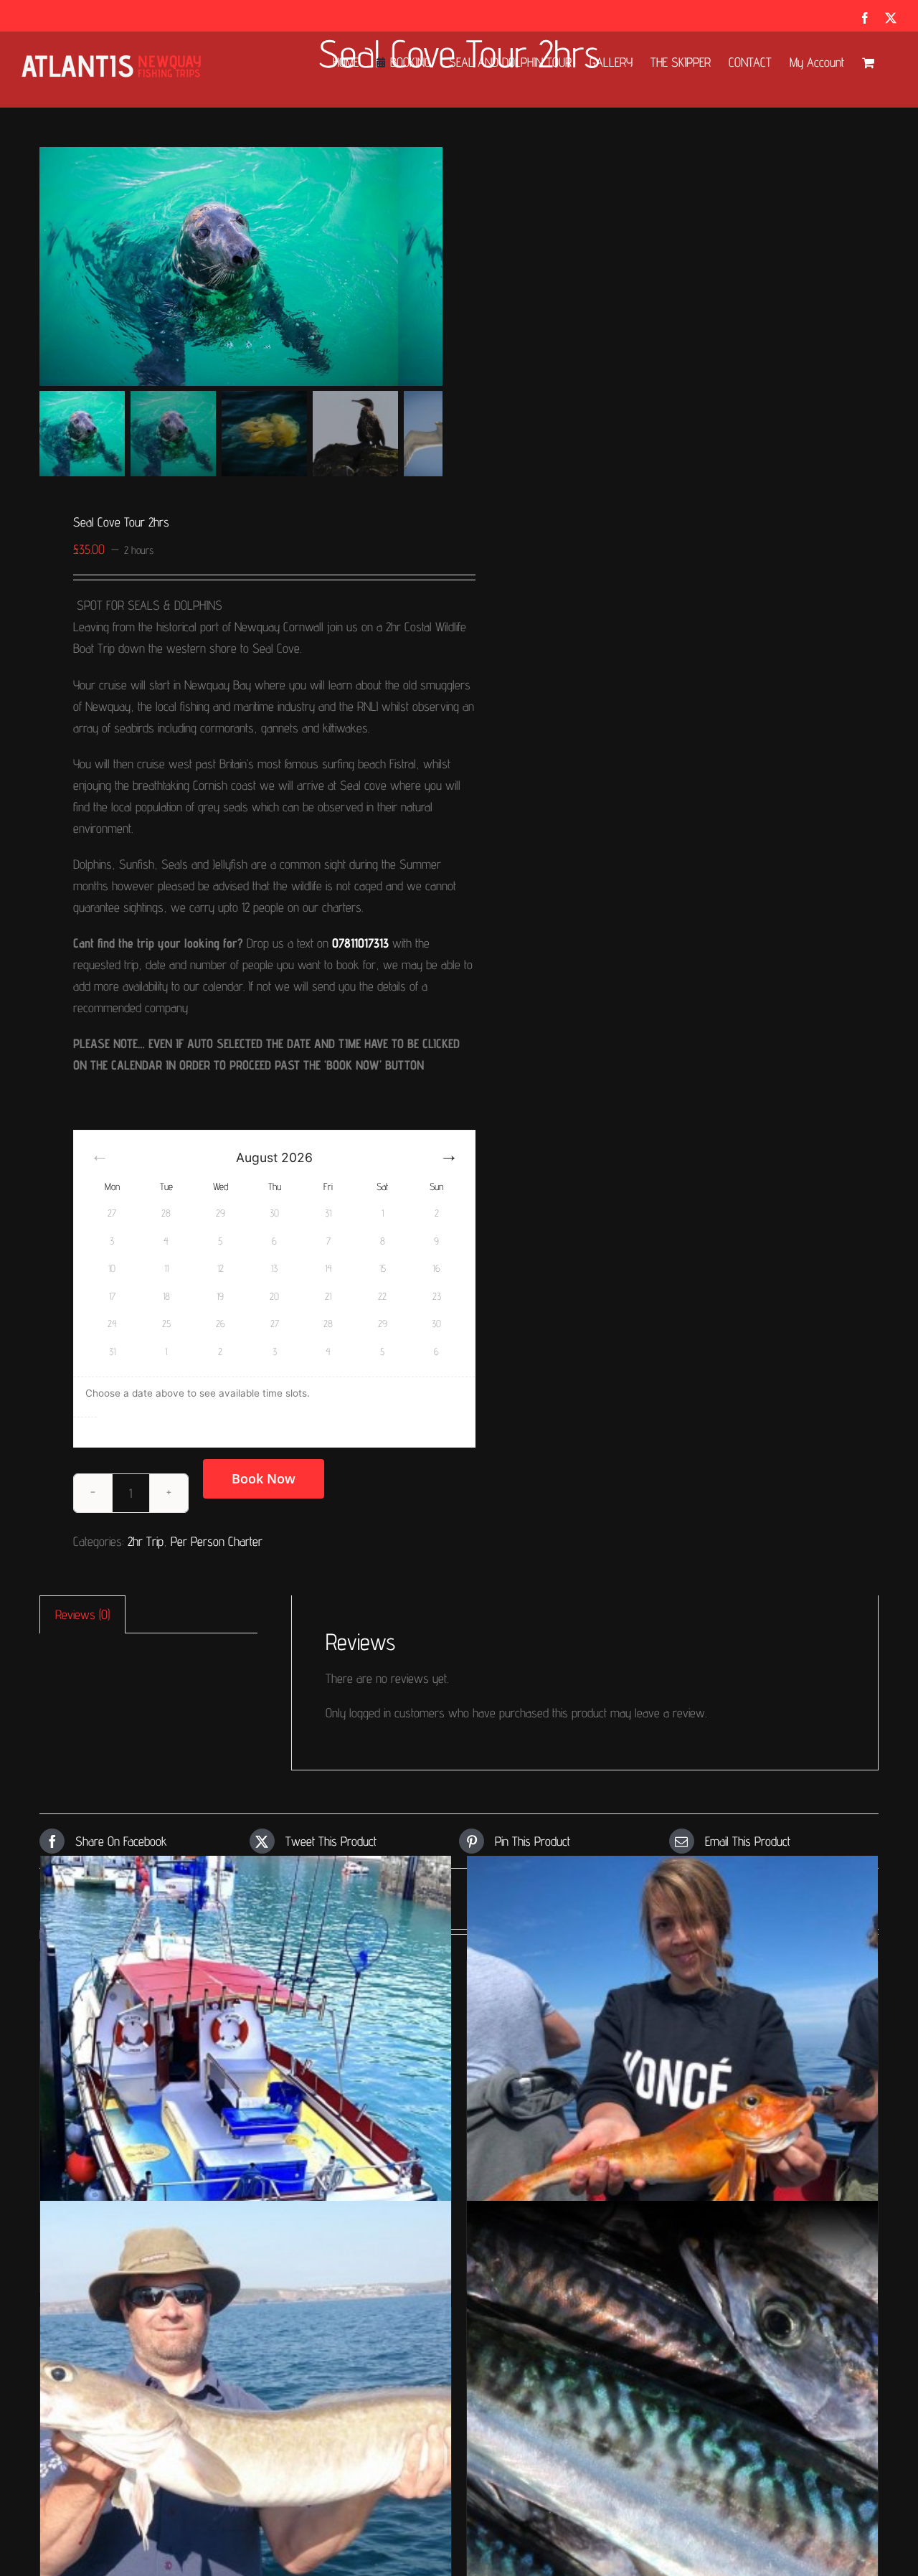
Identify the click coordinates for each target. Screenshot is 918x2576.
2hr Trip (146, 1541)
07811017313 (360, 943)
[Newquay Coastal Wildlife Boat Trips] (219, 266)
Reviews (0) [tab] (82, 1614)
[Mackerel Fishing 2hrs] (672, 2407)
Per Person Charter (217, 1541)
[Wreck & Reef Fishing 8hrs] (246, 2407)
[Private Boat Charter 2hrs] (246, 2061)
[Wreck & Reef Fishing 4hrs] (672, 2061)
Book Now (264, 1478)
